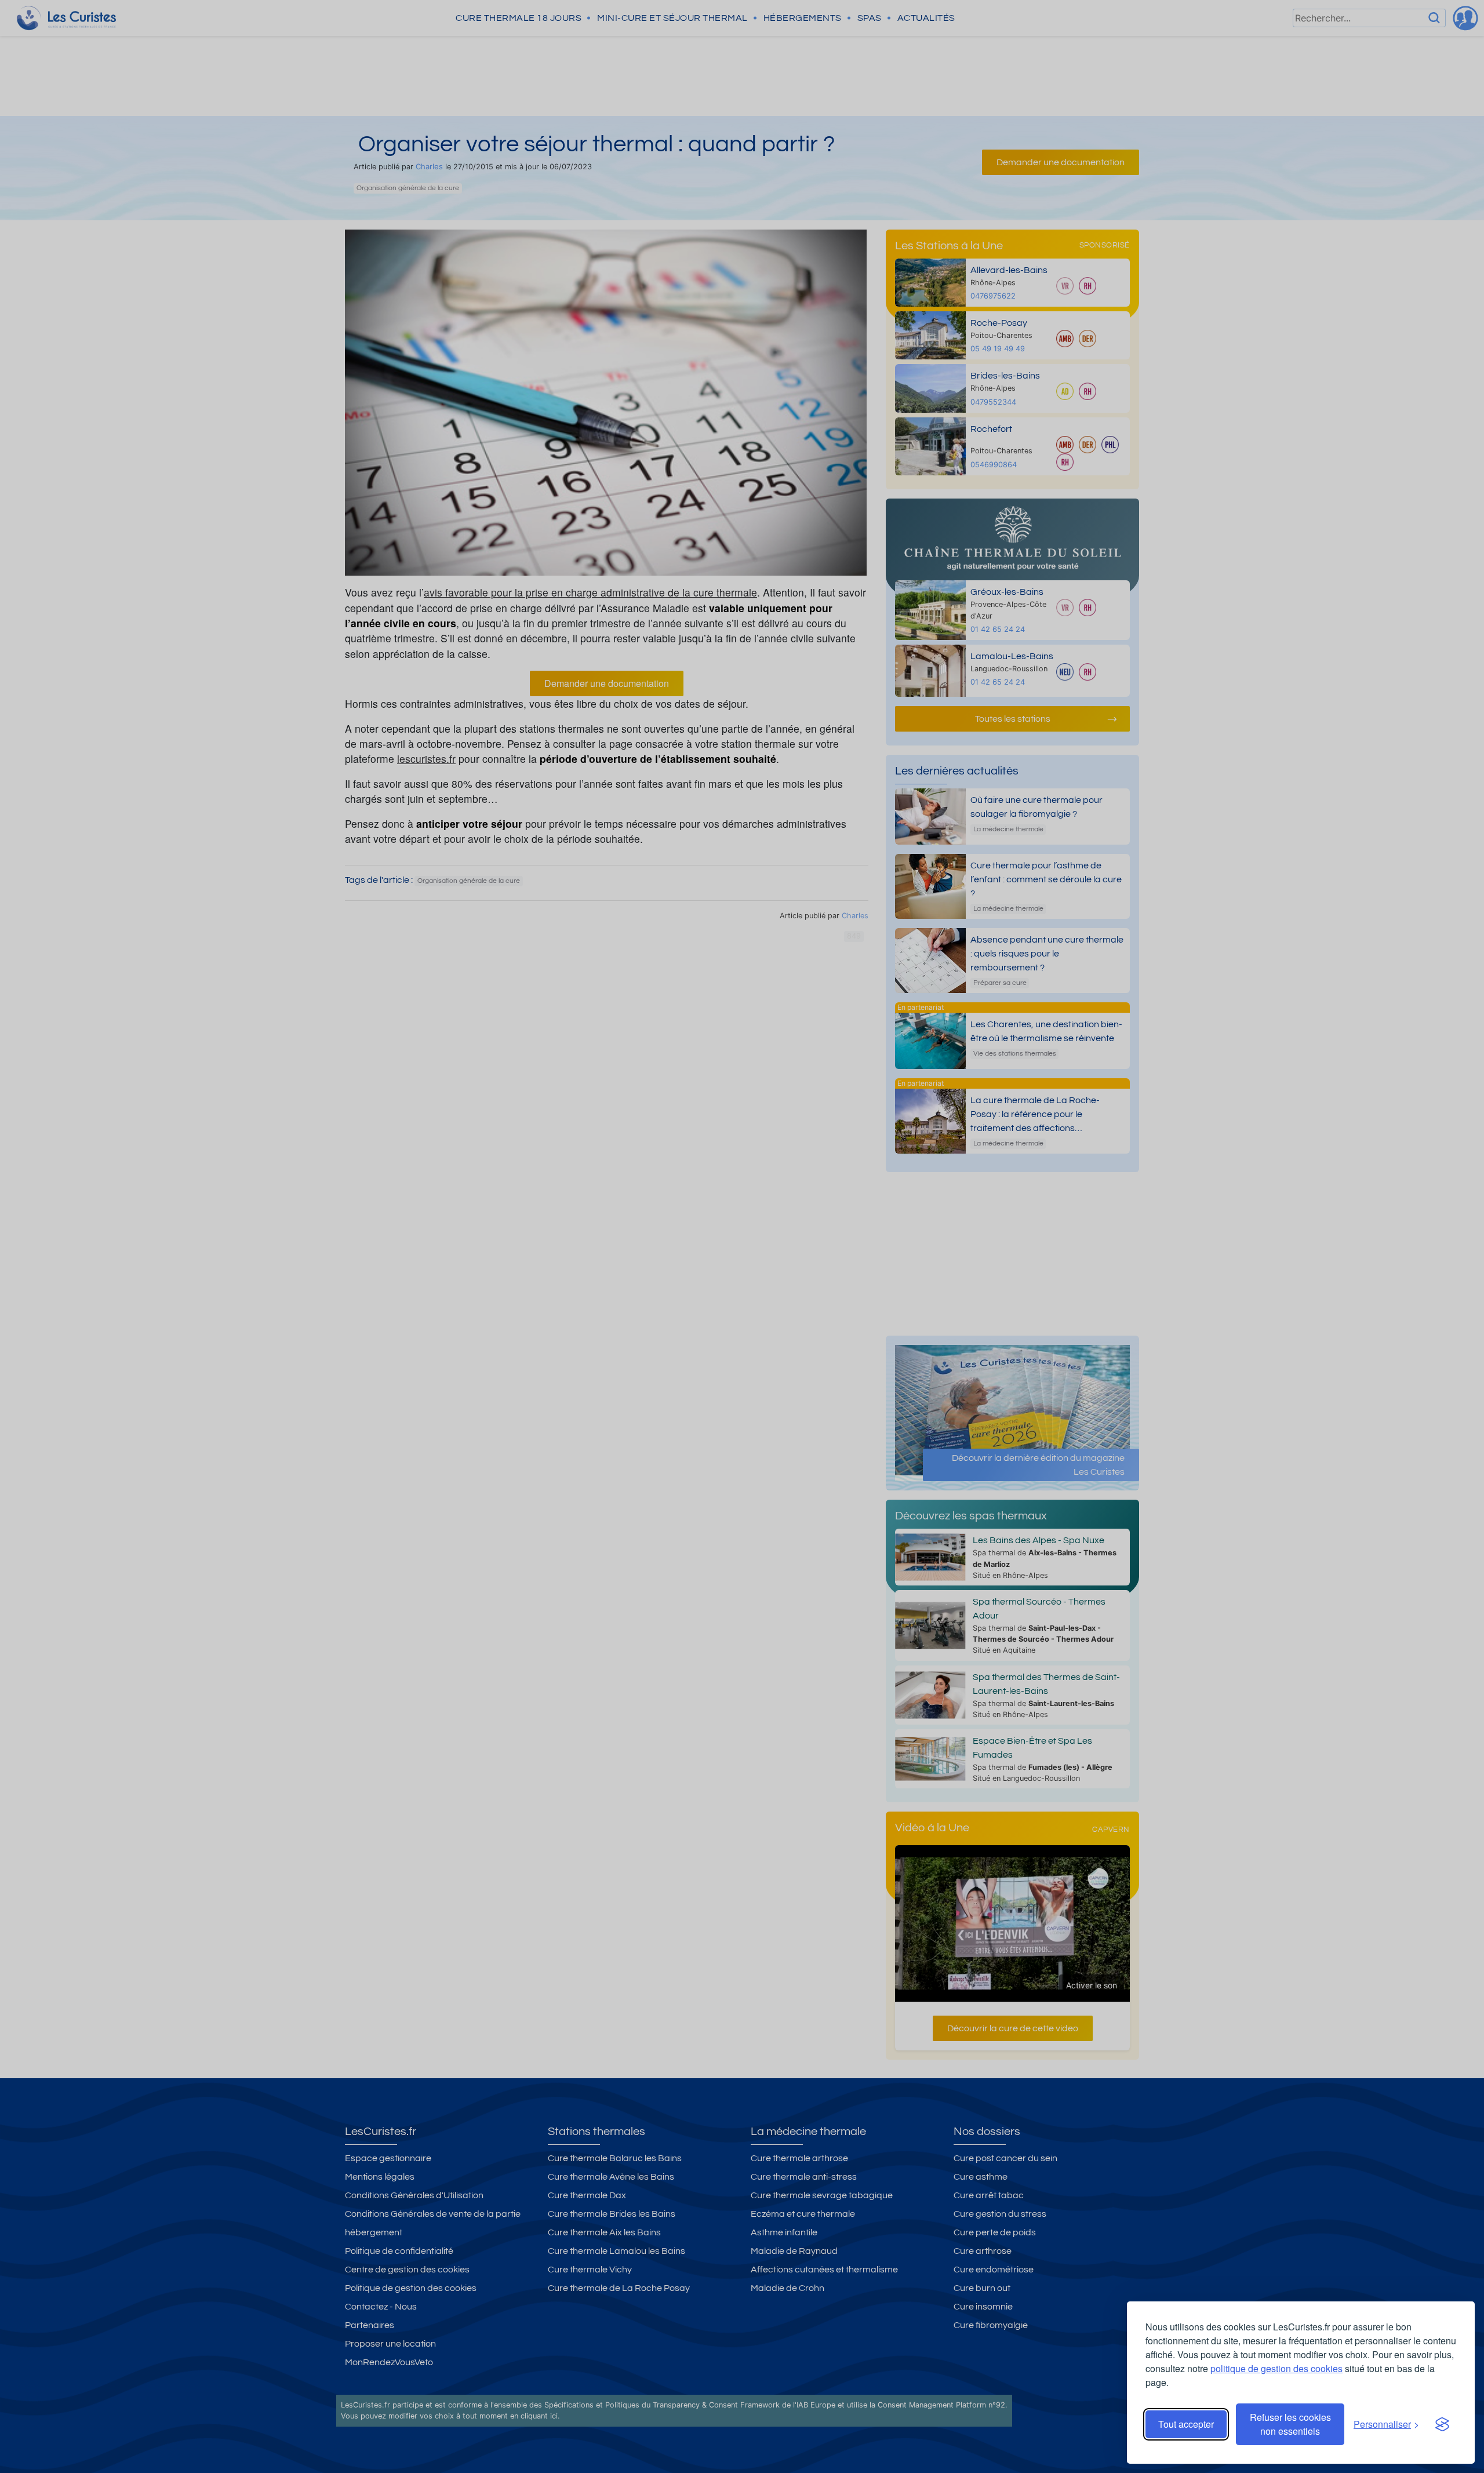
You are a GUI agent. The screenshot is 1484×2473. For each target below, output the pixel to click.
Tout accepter (1186, 2424)
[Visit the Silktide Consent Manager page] (1442, 2424)
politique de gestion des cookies (1276, 2368)
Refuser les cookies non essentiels (1290, 2424)
